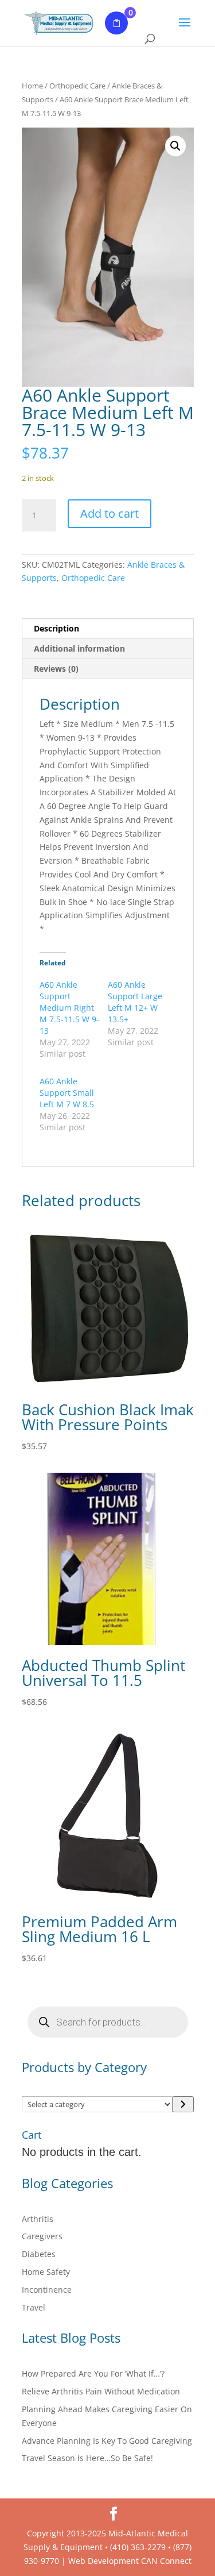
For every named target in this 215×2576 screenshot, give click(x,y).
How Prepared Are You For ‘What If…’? (93, 2373)
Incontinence (47, 2290)
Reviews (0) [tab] (56, 669)
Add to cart (110, 513)
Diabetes (39, 2254)
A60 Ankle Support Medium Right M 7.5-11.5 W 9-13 (69, 1008)
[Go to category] (183, 2104)
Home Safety (46, 2272)
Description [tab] (56, 628)
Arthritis (38, 2219)
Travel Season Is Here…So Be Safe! (87, 2458)
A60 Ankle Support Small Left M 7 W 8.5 (67, 1093)
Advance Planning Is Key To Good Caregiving (107, 2441)
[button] (175, 146)
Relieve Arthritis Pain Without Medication (101, 2391)
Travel (34, 2307)
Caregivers (42, 2236)
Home (32, 86)
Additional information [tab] (79, 648)
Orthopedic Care (77, 86)
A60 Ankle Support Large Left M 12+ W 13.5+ (135, 1002)
